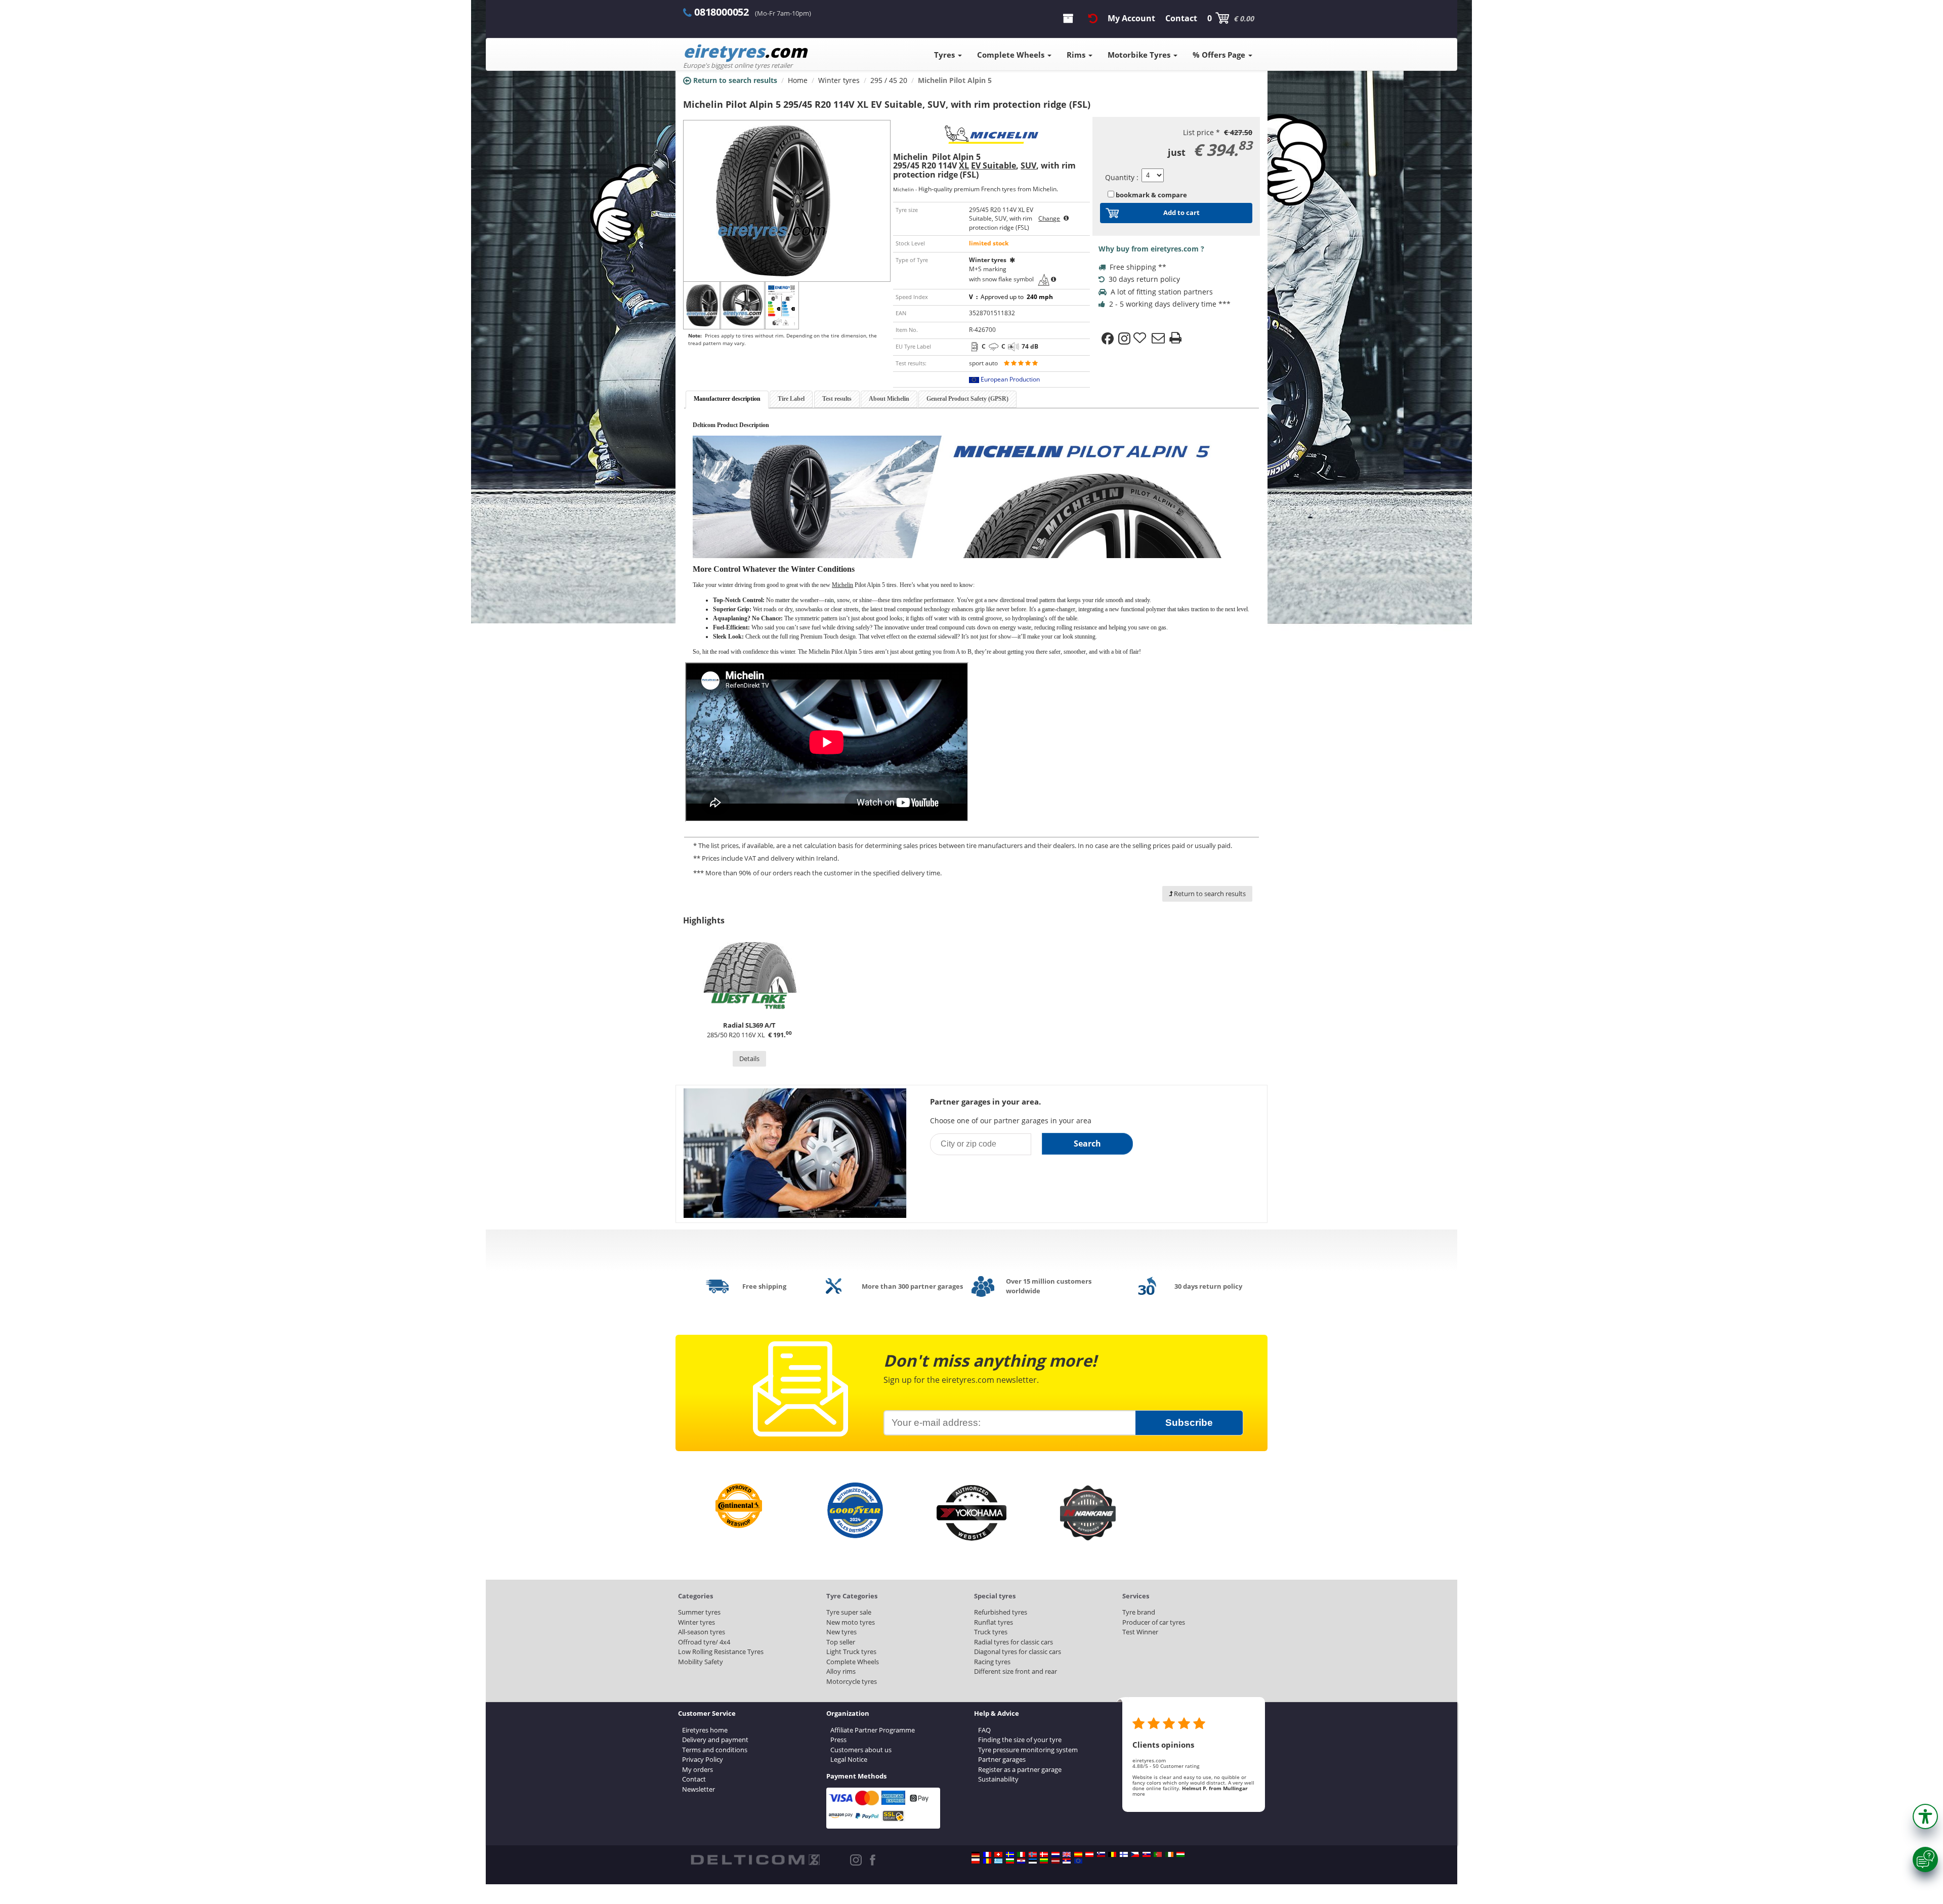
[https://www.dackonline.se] (1010, 1854)
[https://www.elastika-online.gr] (998, 1861)
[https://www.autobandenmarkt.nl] (1055, 1854)
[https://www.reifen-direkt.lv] (1055, 1861)
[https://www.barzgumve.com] (1010, 1861)
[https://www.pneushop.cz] (1135, 1854)
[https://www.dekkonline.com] (1033, 1854)
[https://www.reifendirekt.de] (976, 1854)
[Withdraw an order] (1093, 18)
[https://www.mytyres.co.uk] (1067, 1854)
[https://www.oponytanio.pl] (976, 1861)
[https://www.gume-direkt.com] (1101, 1854)
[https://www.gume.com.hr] (1021, 1861)
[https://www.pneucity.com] (1158, 1854)
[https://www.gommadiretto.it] (1021, 1854)
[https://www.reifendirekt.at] (1089, 1854)
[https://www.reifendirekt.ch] (998, 1854)
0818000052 (722, 12)
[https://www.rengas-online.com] (1124, 1854)
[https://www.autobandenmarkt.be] (1112, 1854)
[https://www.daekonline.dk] (1044, 1854)
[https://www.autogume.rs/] (1067, 1861)
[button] (1925, 1816)
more (1139, 1794)
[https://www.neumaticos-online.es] (1078, 1854)
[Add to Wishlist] (1141, 339)
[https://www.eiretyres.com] (1169, 1854)
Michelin (842, 585)
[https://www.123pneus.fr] (987, 1854)
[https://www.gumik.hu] (1180, 1854)
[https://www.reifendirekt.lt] (1044, 1861)
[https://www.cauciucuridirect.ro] (987, 1861)
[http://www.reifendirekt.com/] (1078, 1861)
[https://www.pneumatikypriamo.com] (1147, 1854)
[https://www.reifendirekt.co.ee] (1033, 1861)
